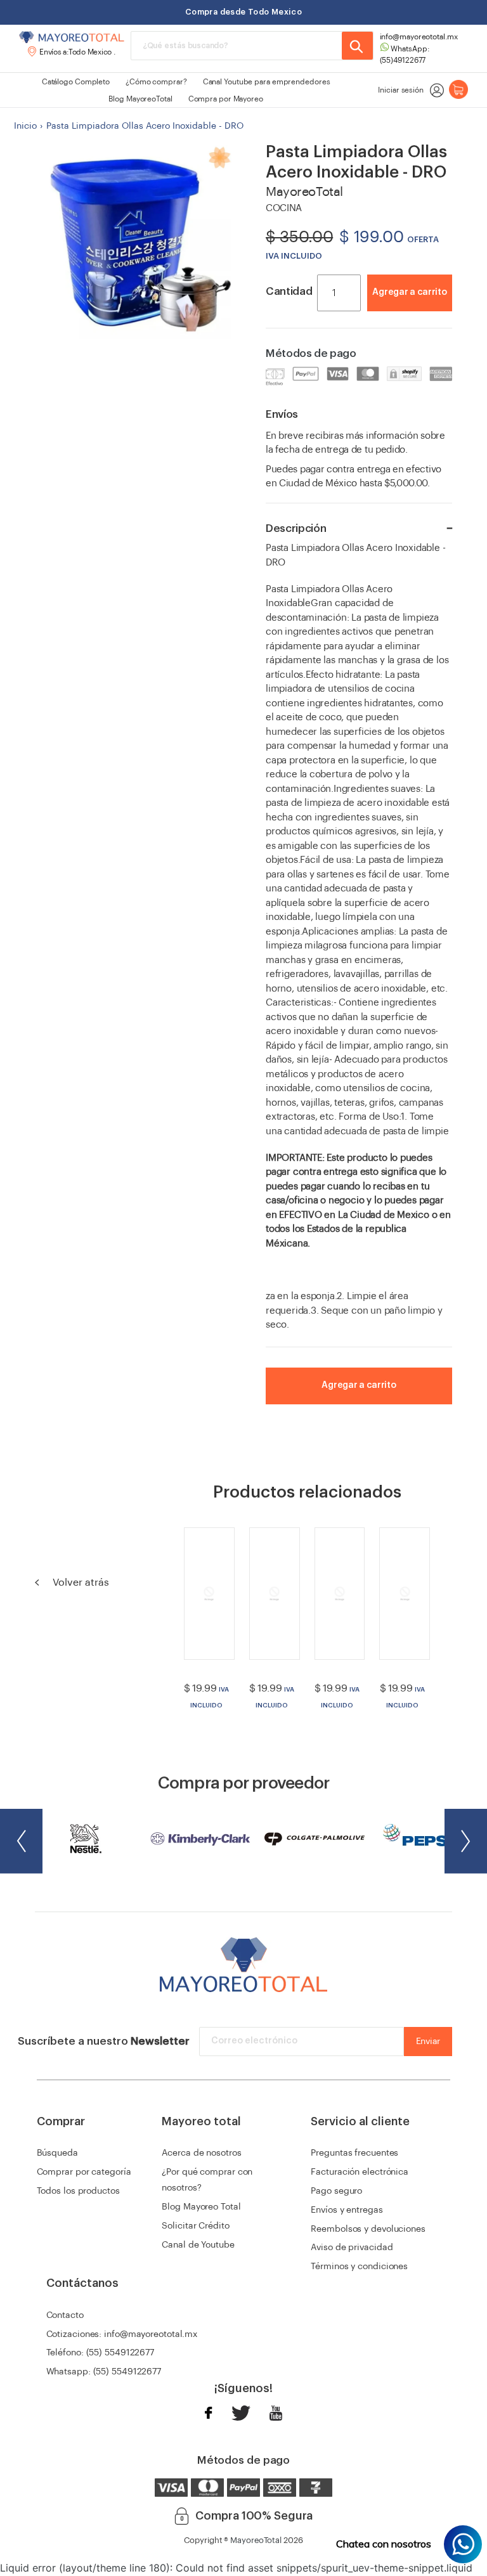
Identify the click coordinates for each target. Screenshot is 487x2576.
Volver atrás (80, 1582)
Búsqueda (57, 2153)
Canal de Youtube (198, 2245)
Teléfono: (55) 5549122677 (101, 2353)
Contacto (65, 2315)
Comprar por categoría (84, 2172)
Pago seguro (336, 2191)
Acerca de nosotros (201, 2153)
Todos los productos (78, 2191)
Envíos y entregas (347, 2210)
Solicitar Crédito (195, 2226)
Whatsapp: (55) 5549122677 (104, 2372)
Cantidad (289, 291)
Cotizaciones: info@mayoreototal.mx (122, 2334)
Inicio (25, 126)
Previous (21, 1841)
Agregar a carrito (409, 292)
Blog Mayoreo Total (201, 2207)
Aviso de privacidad (352, 2248)
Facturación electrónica (360, 2172)
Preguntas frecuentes (354, 2153)
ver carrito (424, 312)
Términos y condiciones (359, 2267)
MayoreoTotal (256, 2540)
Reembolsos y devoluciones (368, 2229)
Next (466, 1841)
